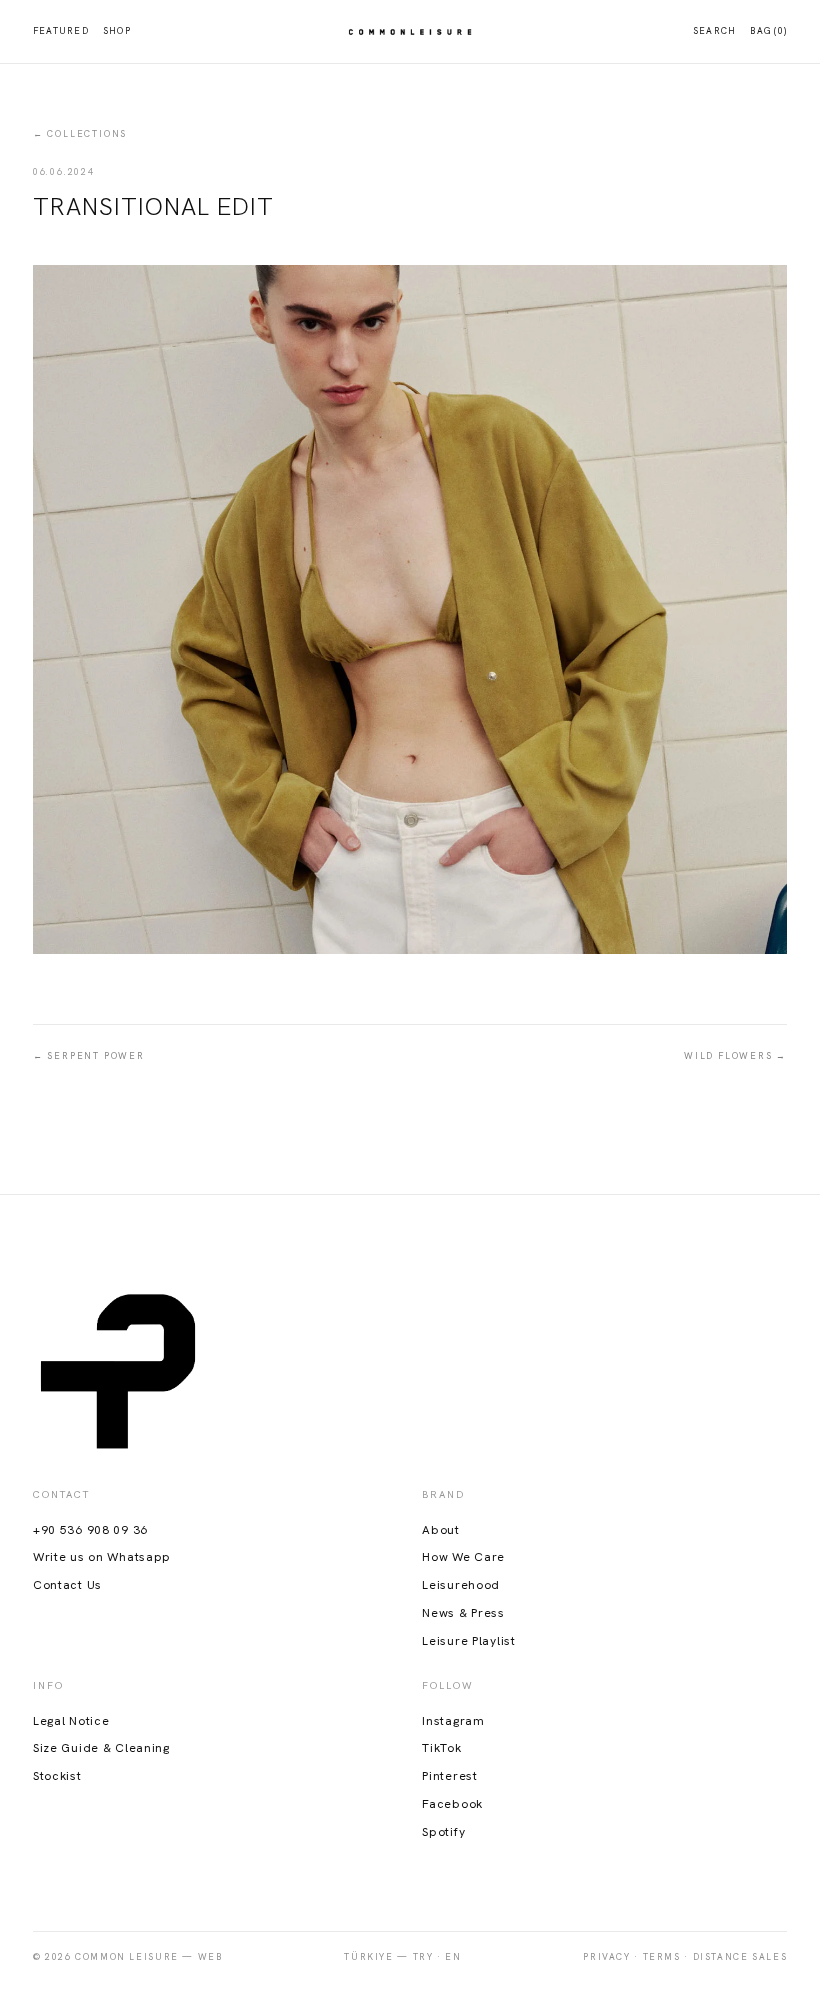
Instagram (453, 1721)
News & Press (463, 1613)
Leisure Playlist (469, 1641)
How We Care (463, 1557)
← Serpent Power (89, 1056)
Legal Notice (71, 1721)
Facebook (452, 1804)
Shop (117, 31)
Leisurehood (461, 1585)
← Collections (80, 134)
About (441, 1530)
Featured (61, 31)
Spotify (443, 1832)
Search (715, 31)
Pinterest (449, 1776)
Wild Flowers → (735, 1056)
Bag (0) (768, 31)
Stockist (57, 1776)
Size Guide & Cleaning (101, 1748)
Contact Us (67, 1585)
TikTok (441, 1748)
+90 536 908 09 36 (90, 1530)
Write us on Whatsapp (102, 1557)
